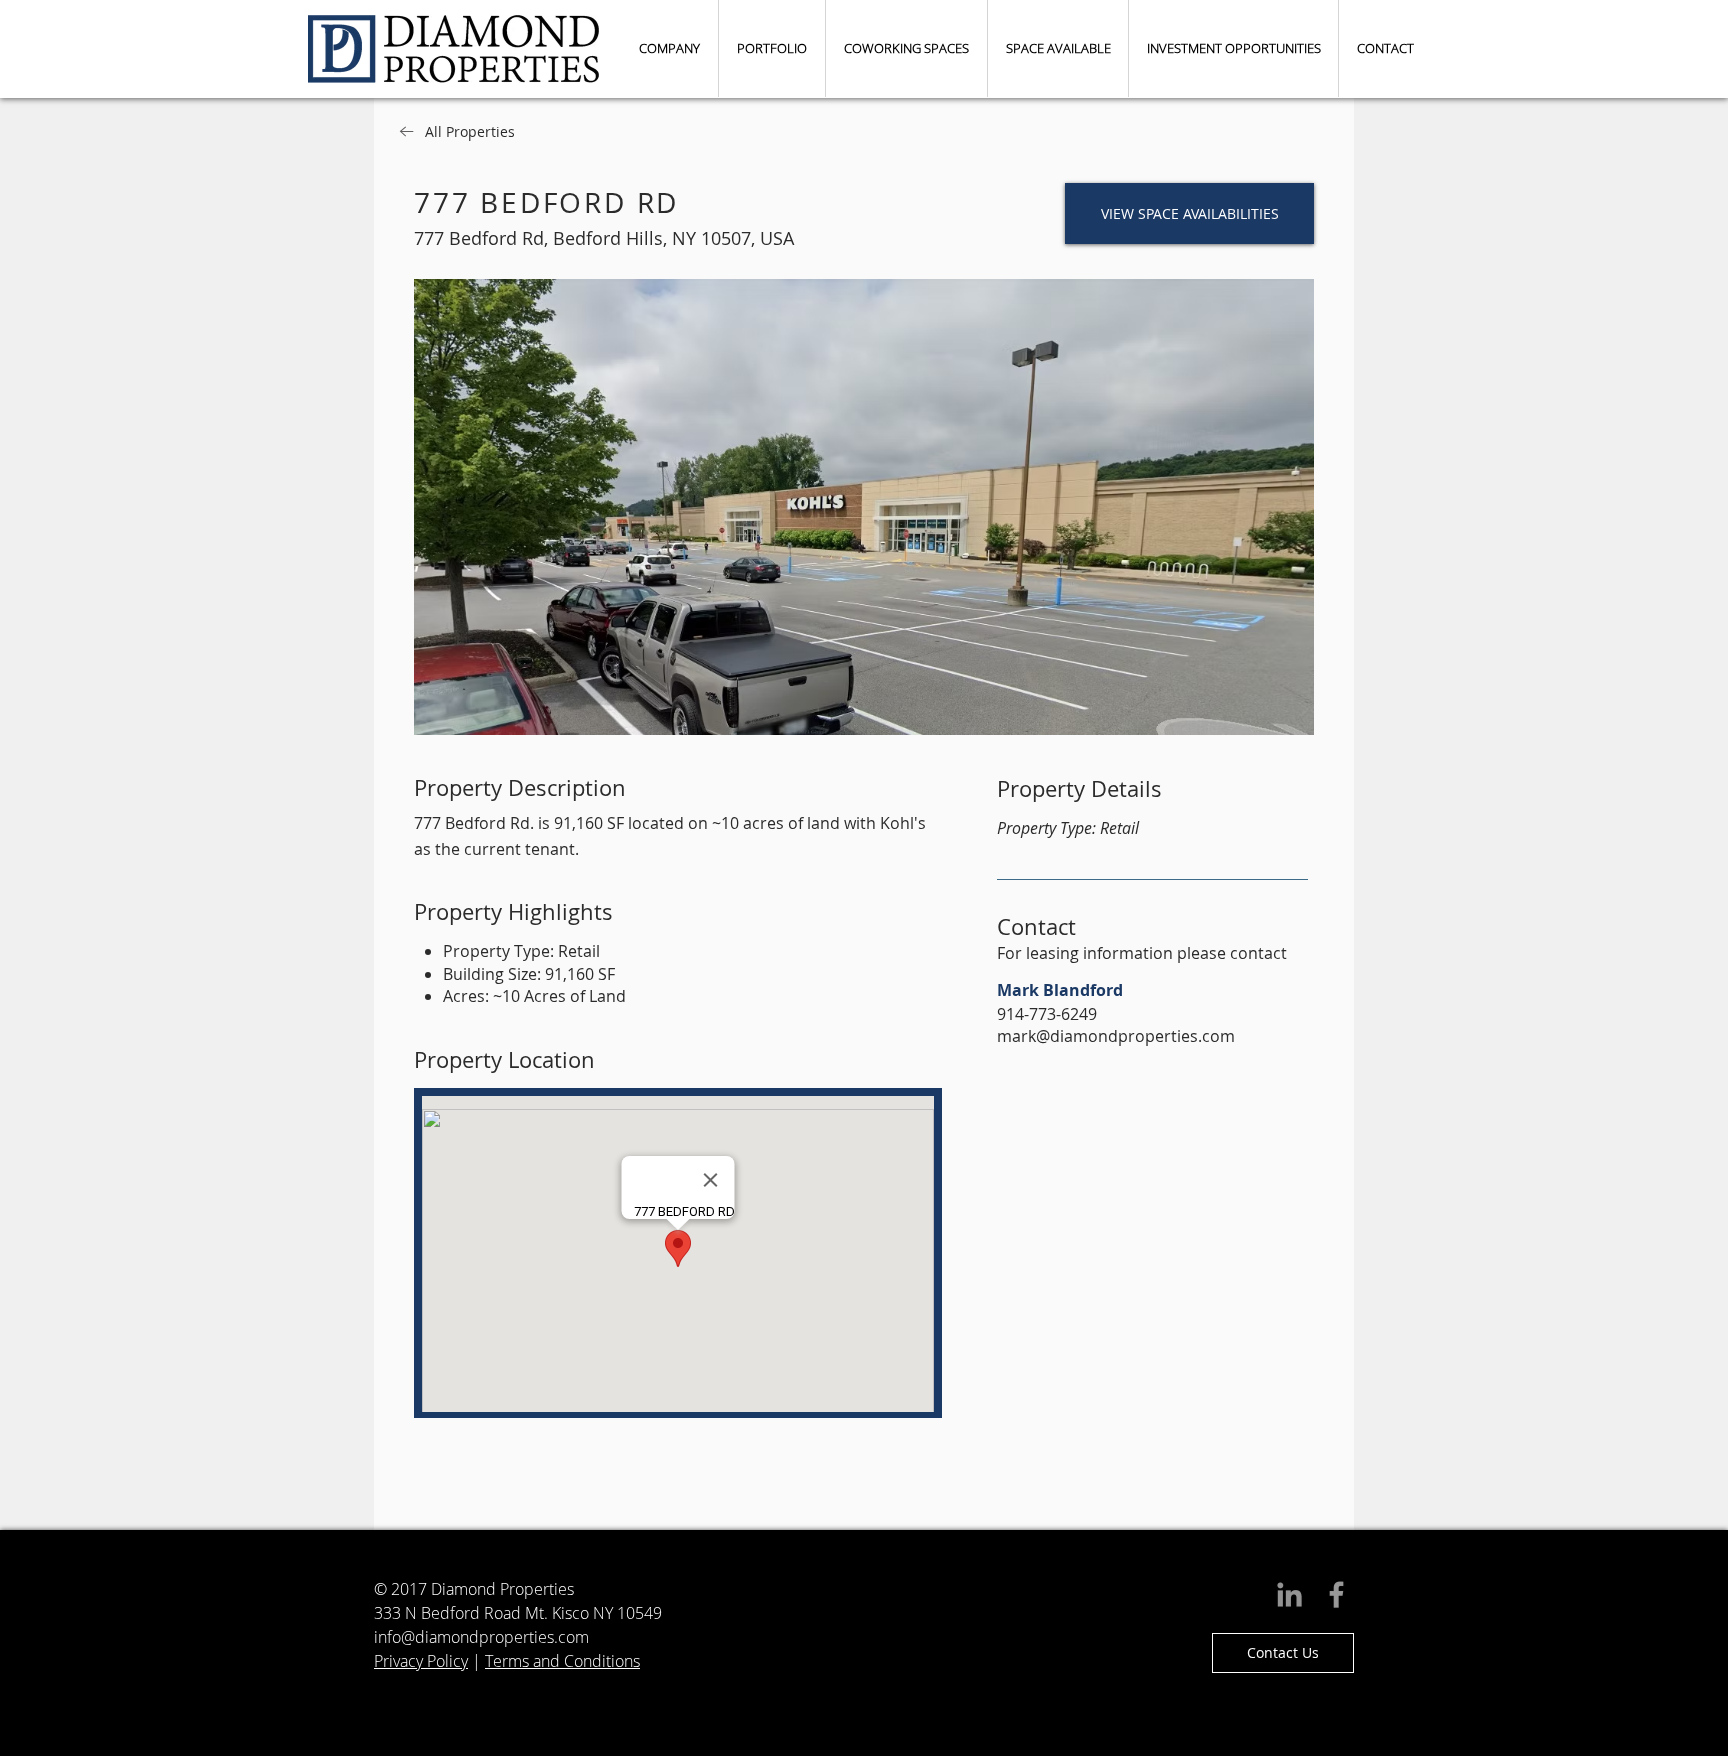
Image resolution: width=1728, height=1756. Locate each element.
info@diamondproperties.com (481, 1637)
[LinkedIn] (1289, 1594)
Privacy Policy (421, 1661)
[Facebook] (1336, 1594)
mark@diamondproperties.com (1116, 1036)
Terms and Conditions (562, 1661)
